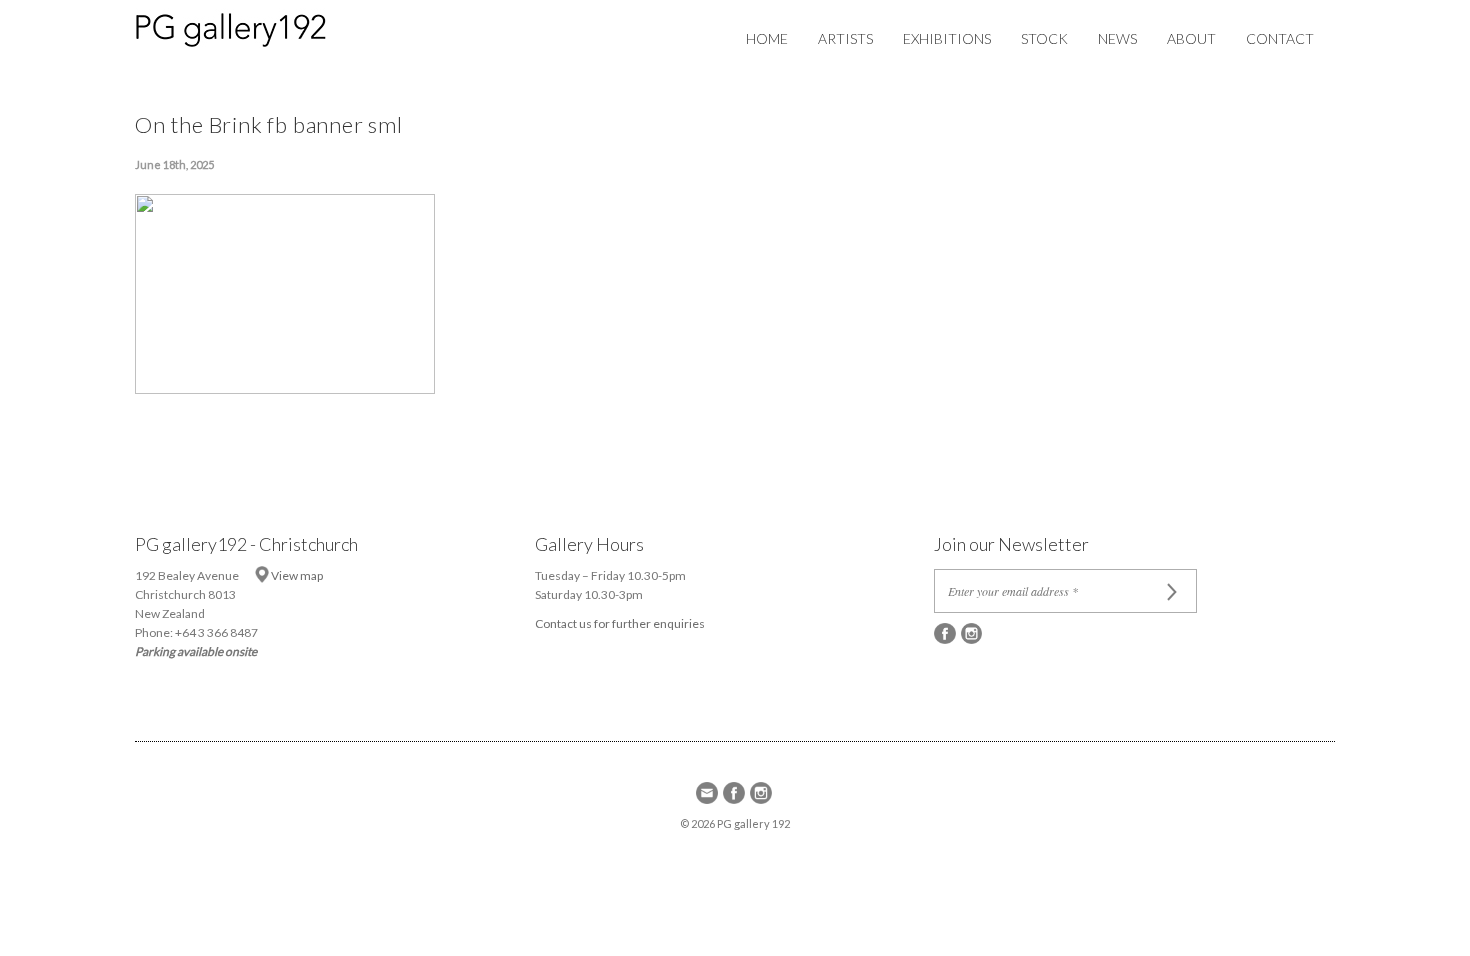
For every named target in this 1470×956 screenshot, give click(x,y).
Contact (1280, 38)
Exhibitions (947, 38)
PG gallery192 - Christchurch (246, 544)
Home (767, 38)
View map (297, 575)
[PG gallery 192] (251, 26)
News (1117, 38)
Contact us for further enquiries (620, 623)
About (1191, 38)
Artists (845, 38)
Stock (1044, 38)
